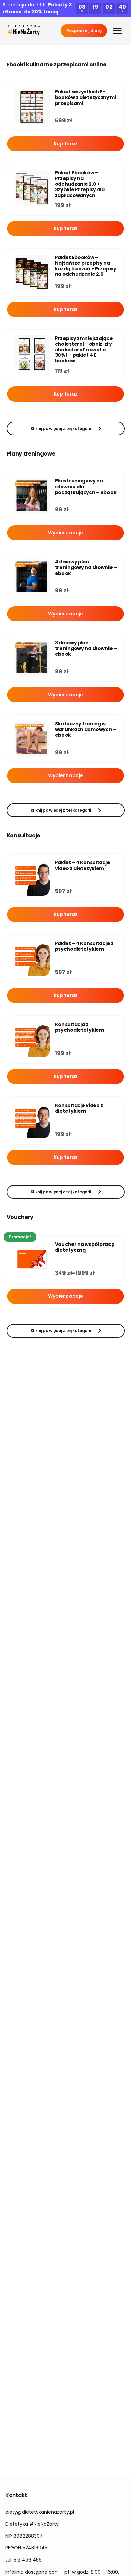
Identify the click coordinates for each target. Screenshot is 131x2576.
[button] (24, 31)
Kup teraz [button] (66, 144)
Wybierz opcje (65, 533)
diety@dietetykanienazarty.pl (40, 2512)
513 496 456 (28, 2560)
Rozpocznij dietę (84, 31)
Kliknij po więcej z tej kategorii (61, 428)
